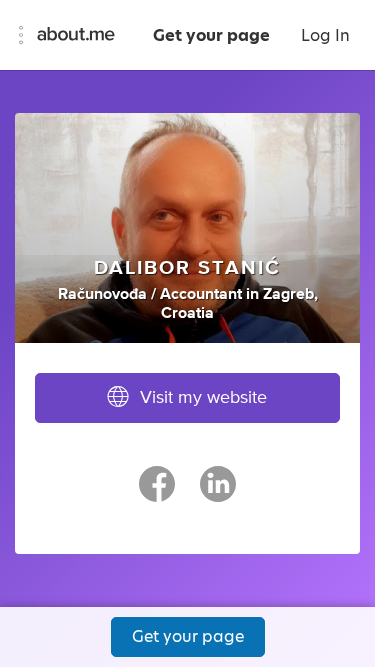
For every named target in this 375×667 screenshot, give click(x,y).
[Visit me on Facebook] (157, 493)
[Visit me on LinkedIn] (218, 493)
